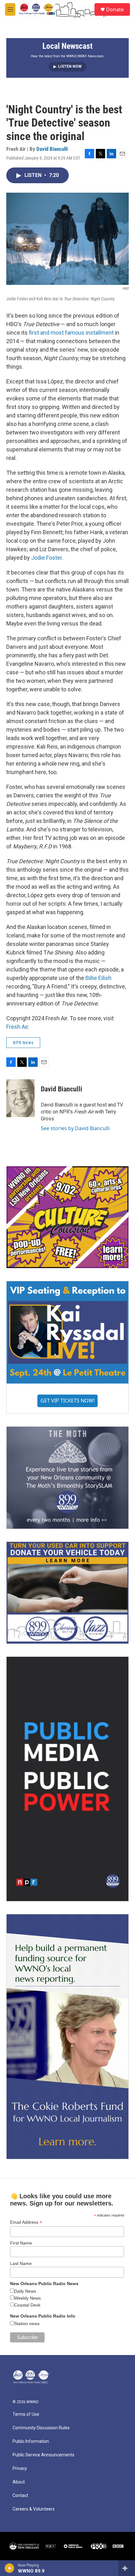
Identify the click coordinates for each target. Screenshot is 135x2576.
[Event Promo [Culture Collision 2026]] (67, 1217)
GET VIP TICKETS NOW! (67, 1401)
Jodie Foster (46, 558)
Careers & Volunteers (34, 2509)
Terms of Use (26, 2414)
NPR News (23, 1043)
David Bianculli (52, 149)
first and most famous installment (71, 333)
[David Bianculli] (20, 1098)
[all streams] (127, 2568)
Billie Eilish (98, 978)
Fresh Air (17, 1027)
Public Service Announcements (43, 2455)
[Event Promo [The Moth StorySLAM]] (67, 1478)
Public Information (31, 2441)
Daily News (25, 2291)
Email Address (26, 2222)
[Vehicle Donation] (67, 1593)
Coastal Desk (27, 2305)
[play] (10, 2568)
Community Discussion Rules (41, 2428)
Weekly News (27, 2298)
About (19, 2482)
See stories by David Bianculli (75, 1128)
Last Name (21, 2263)
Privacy (20, 2468)
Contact (20, 2496)
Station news (27, 2324)
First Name (21, 2243)
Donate (115, 9)
